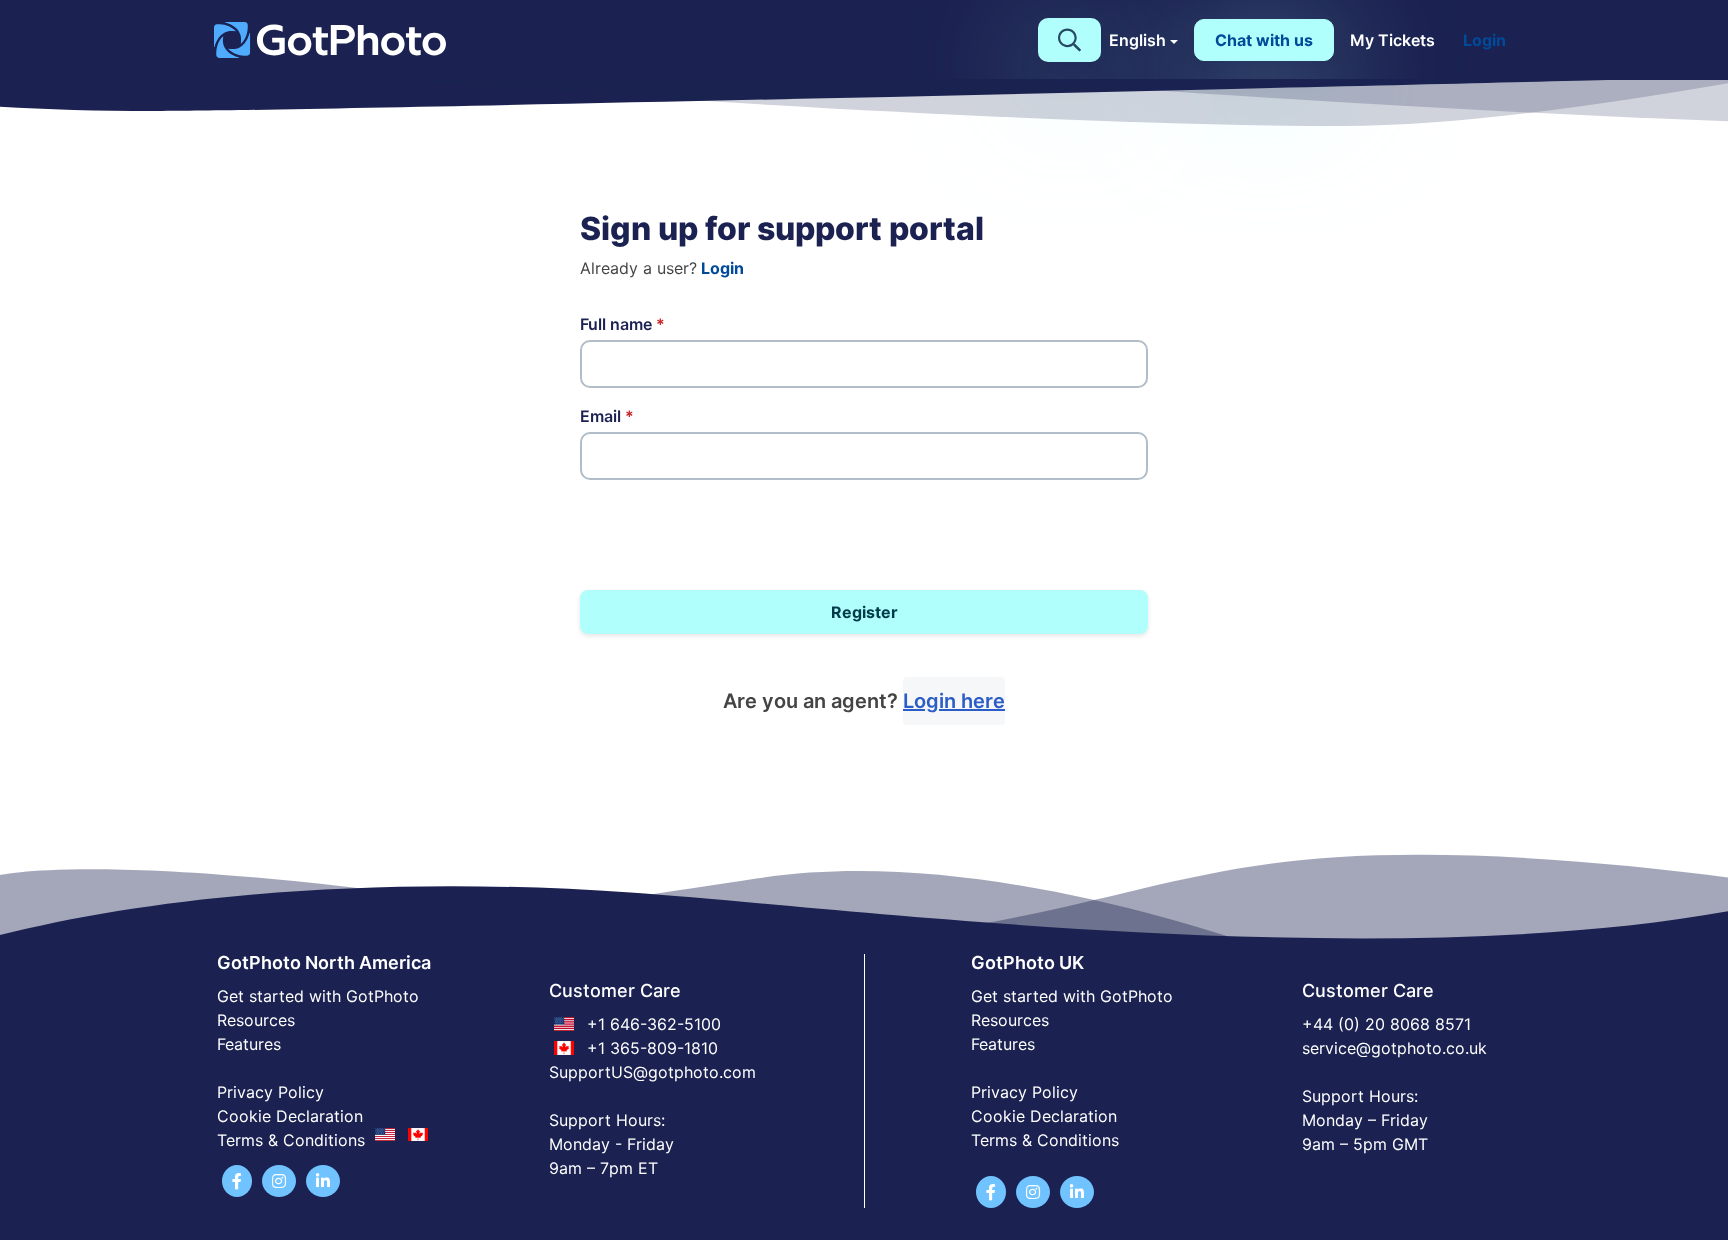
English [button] (1137, 40)
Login (1484, 40)
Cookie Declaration (290, 1116)
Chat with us (1264, 40)
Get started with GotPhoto (318, 996)
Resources (256, 1020)
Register (864, 612)
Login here (954, 701)
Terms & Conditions (1045, 1140)
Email (607, 416)
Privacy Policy (270, 1092)
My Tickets (1392, 40)
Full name (622, 324)
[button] (1069, 40)
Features (249, 1044)
